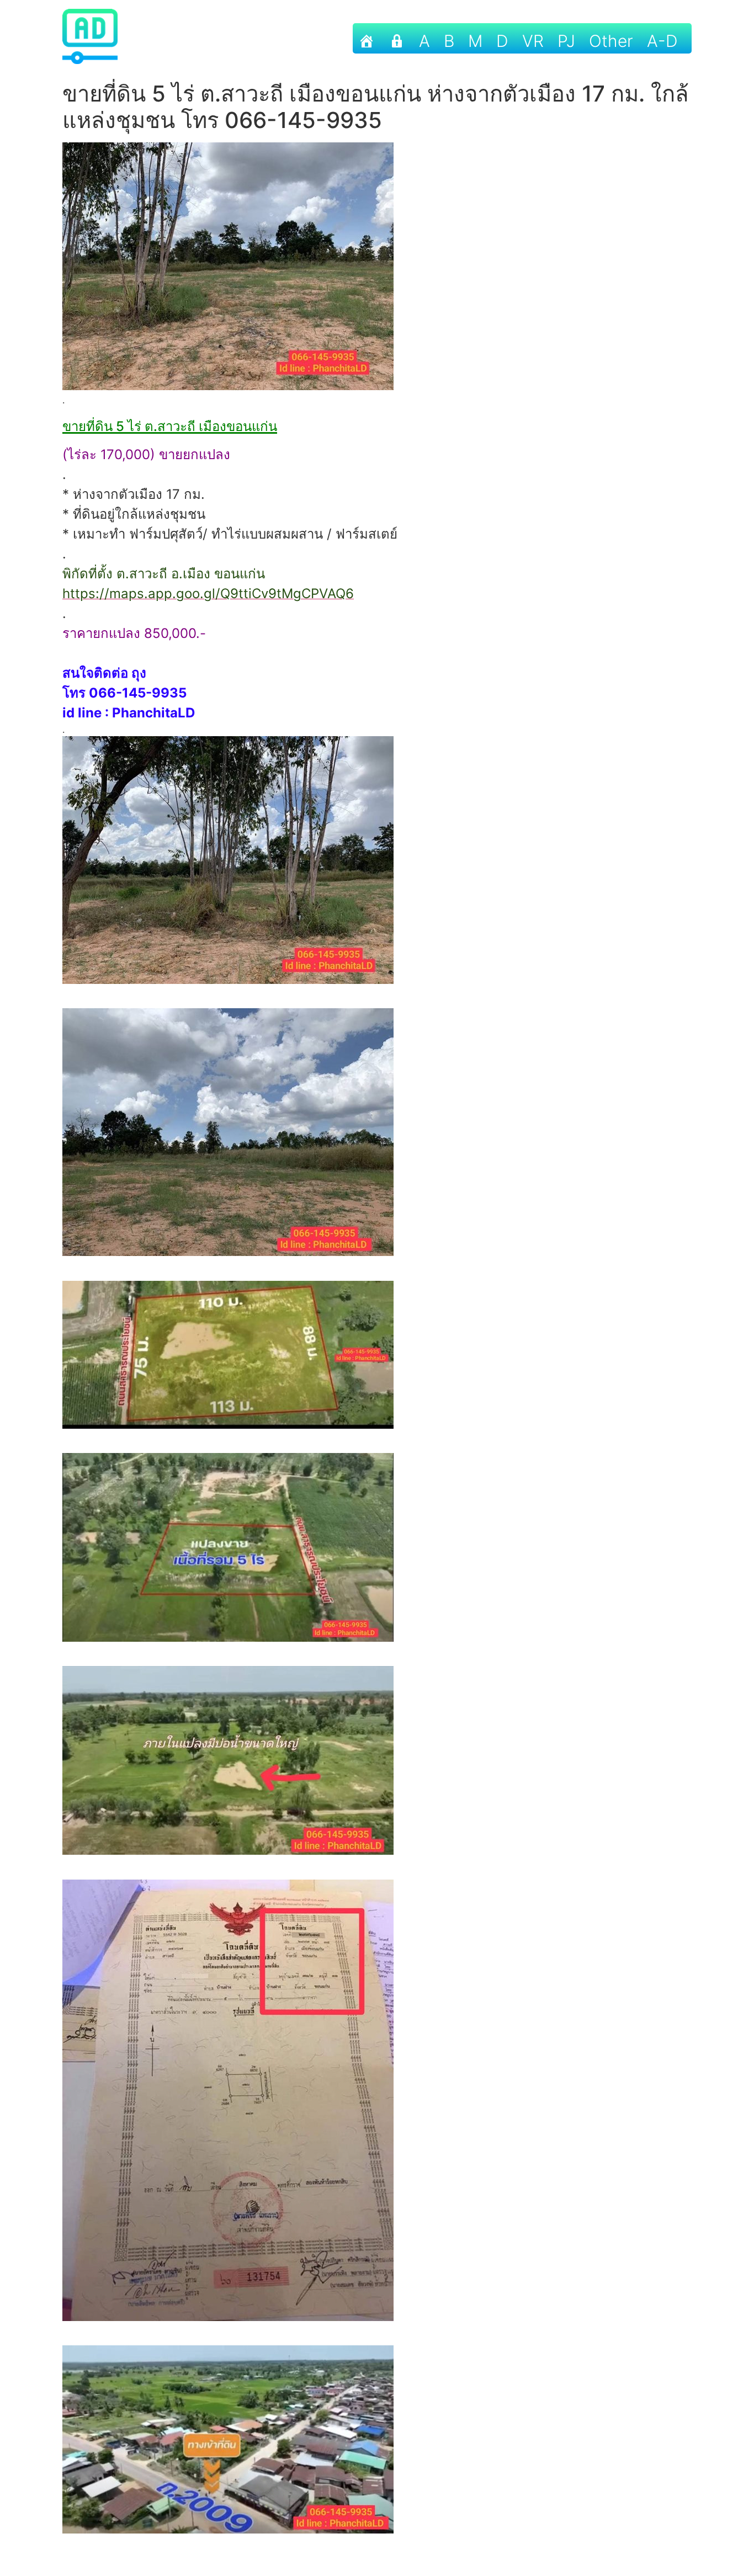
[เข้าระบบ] (397, 38)
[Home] (367, 38)
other (611, 41)
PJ (566, 41)
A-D (662, 41)
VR (533, 41)
